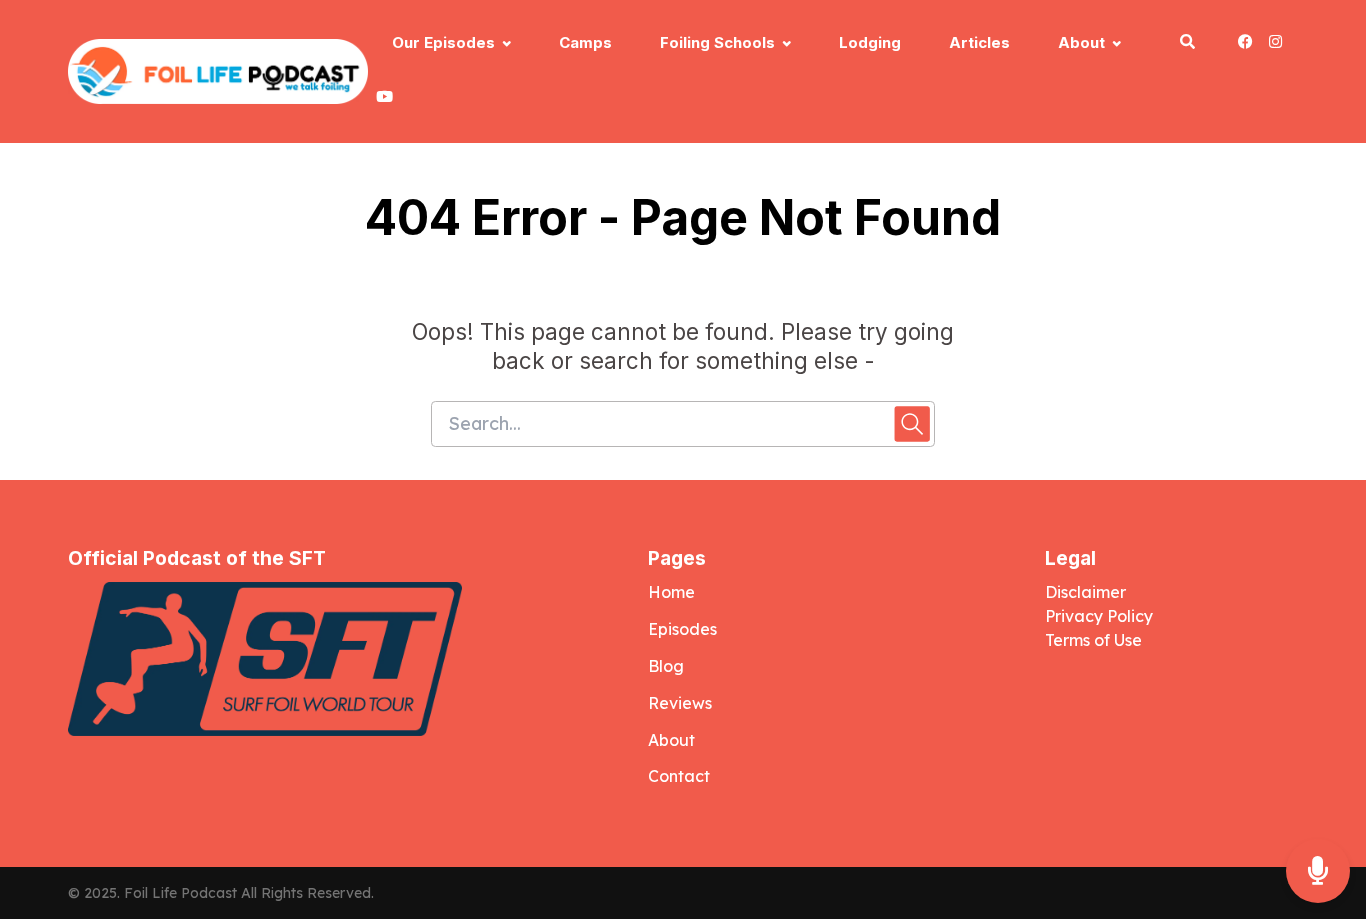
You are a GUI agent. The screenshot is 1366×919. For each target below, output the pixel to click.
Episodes (682, 629)
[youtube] (380, 99)
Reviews (680, 703)
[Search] (1187, 44)
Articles (979, 42)
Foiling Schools (717, 42)
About (1081, 42)
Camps (585, 42)
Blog (666, 666)
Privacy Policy (1101, 616)
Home (671, 592)
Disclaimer (1085, 592)
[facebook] (1245, 44)
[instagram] (1275, 44)
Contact (679, 776)
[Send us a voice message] (1318, 871)
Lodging (870, 42)
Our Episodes (443, 42)
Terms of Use (1093, 640)
